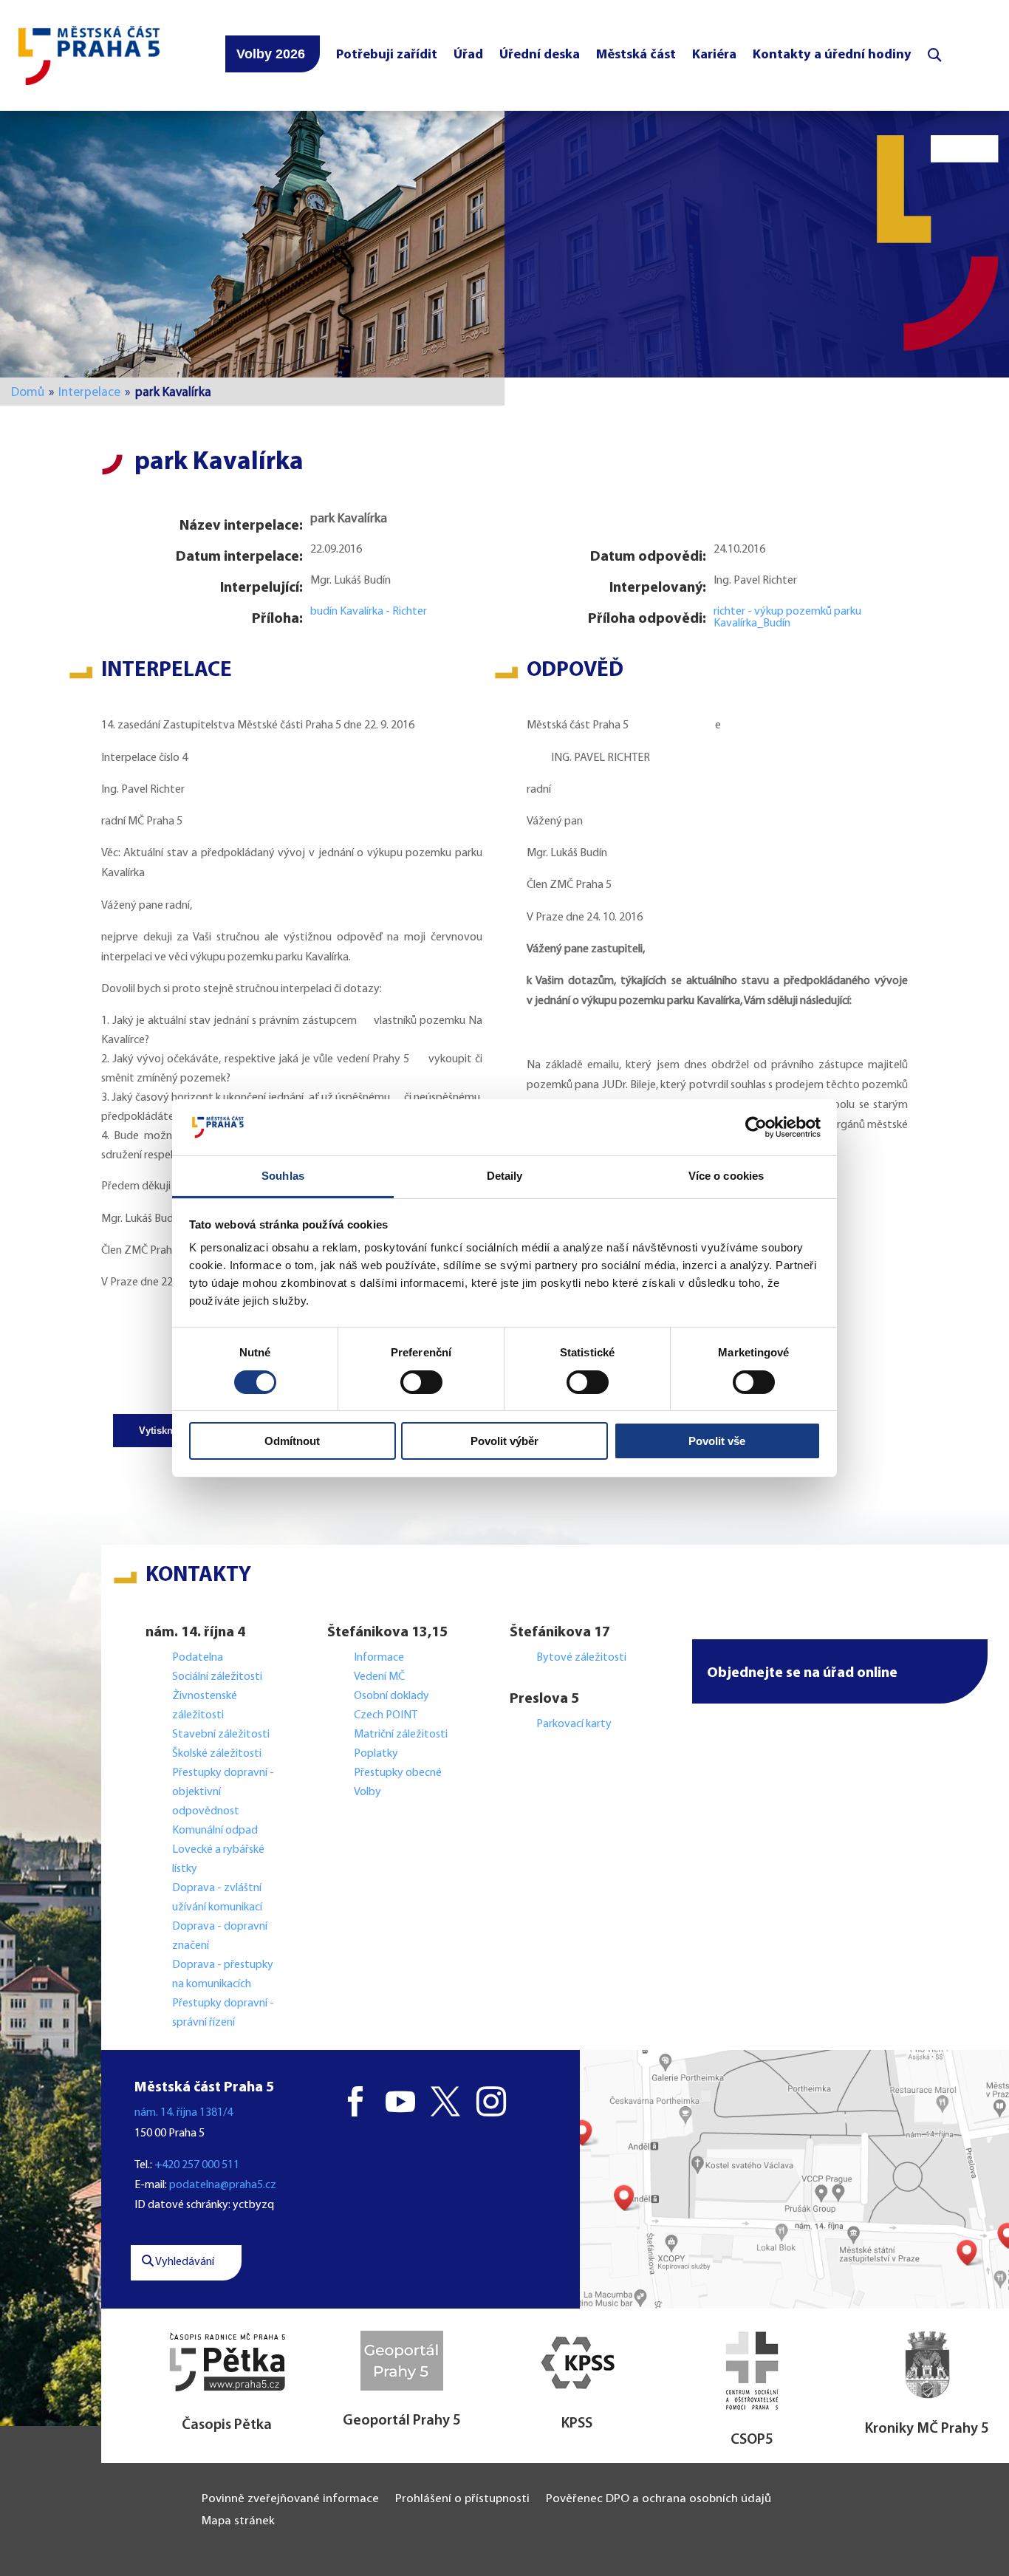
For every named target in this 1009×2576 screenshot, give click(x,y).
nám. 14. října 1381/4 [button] (184, 2113)
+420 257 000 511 (197, 2165)
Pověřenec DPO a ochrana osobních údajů (659, 2500)
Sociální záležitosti (217, 1677)
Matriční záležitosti (401, 1735)
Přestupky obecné (398, 1773)
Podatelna (198, 1658)
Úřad (468, 55)
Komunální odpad (215, 1831)
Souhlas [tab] (283, 1176)
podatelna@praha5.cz (223, 2185)
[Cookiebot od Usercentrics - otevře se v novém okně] (756, 1127)
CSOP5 (752, 2440)
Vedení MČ (379, 1677)
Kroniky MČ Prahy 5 (927, 2429)
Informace (379, 1658)
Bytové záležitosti (581, 1658)
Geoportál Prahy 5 (402, 2421)
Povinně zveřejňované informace (290, 2500)
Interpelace (89, 393)
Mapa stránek (238, 2522)
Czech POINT (386, 1715)
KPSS (577, 2424)
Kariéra (714, 55)
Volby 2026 (271, 54)
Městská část (636, 55)
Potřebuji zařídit (387, 55)
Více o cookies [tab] (726, 1176)
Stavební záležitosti (221, 1735)
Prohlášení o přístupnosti (462, 2500)
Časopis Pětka (227, 2425)
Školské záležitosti (217, 1754)
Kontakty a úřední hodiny (832, 55)
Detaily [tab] (505, 1176)
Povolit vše (717, 1441)
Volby (367, 1792)
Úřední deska (540, 55)
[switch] (421, 1382)
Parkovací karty (574, 1724)
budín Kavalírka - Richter (369, 612)
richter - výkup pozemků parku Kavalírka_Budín (787, 618)
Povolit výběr (504, 1441)
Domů (28, 393)
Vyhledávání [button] (184, 2262)
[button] (840, 1671)
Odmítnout (292, 1441)
